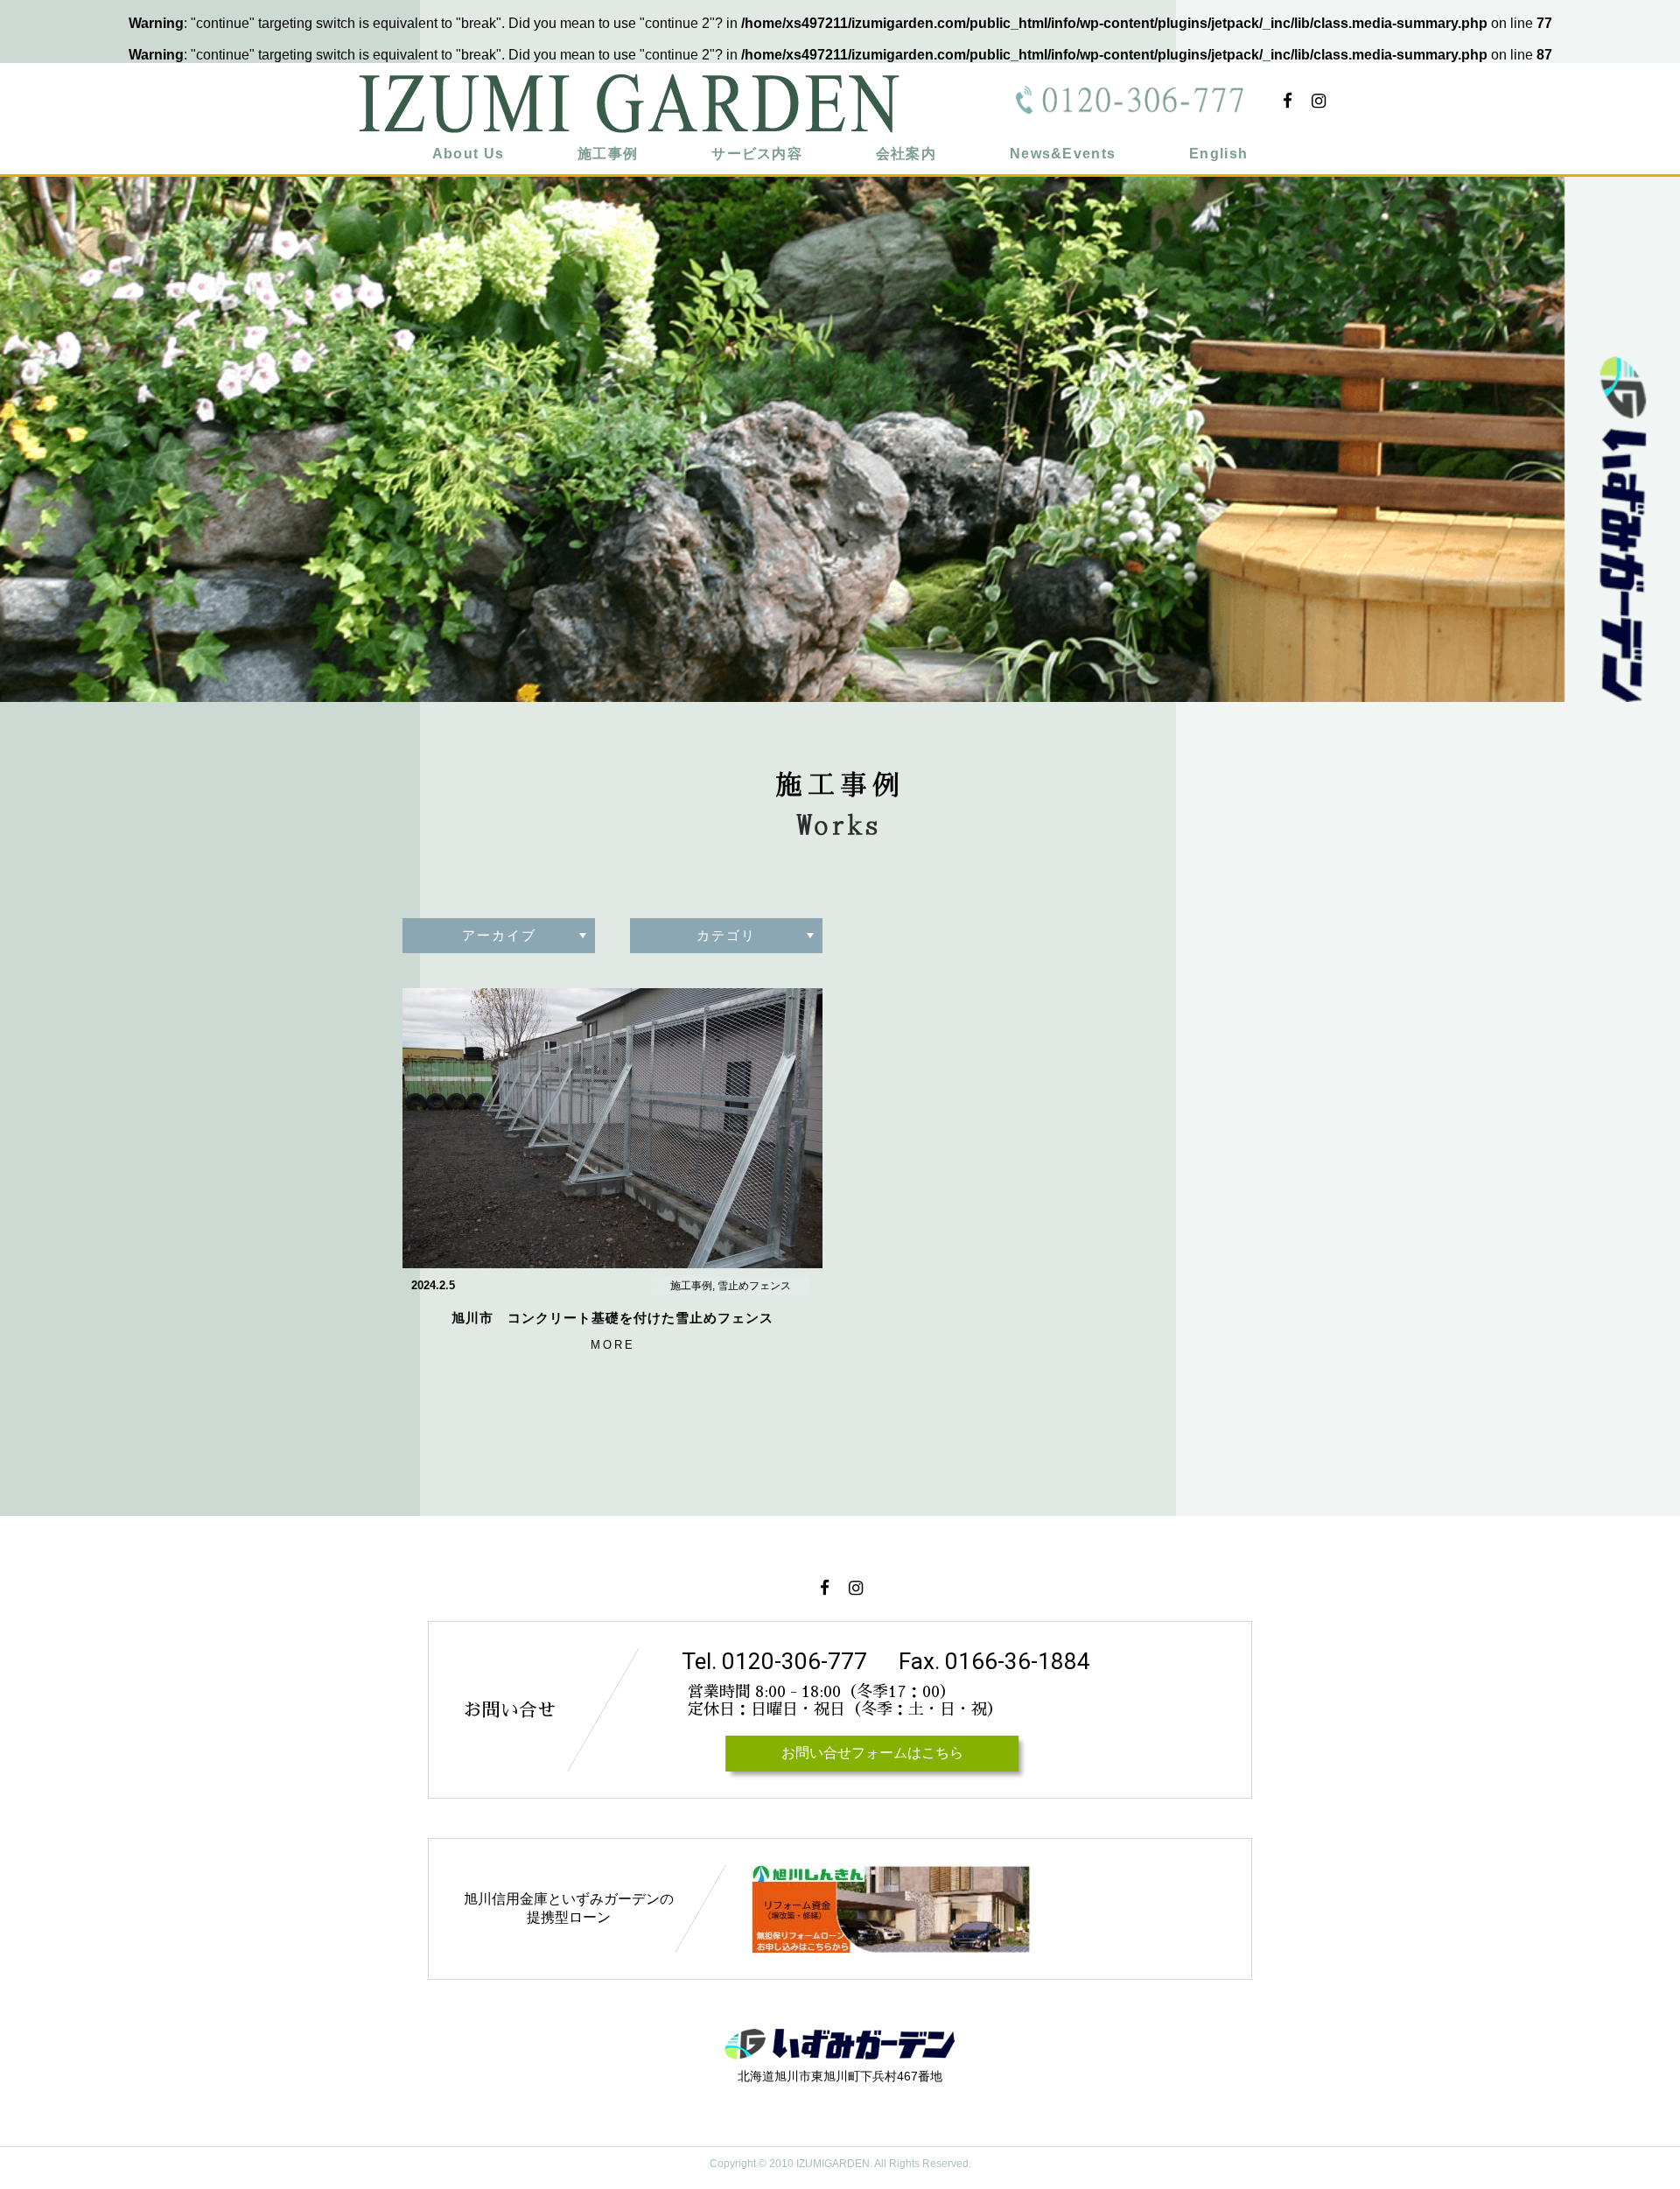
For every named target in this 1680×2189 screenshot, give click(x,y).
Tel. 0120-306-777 (774, 1661)
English (1218, 154)
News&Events (1063, 154)
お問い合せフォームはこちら (871, 1753)
